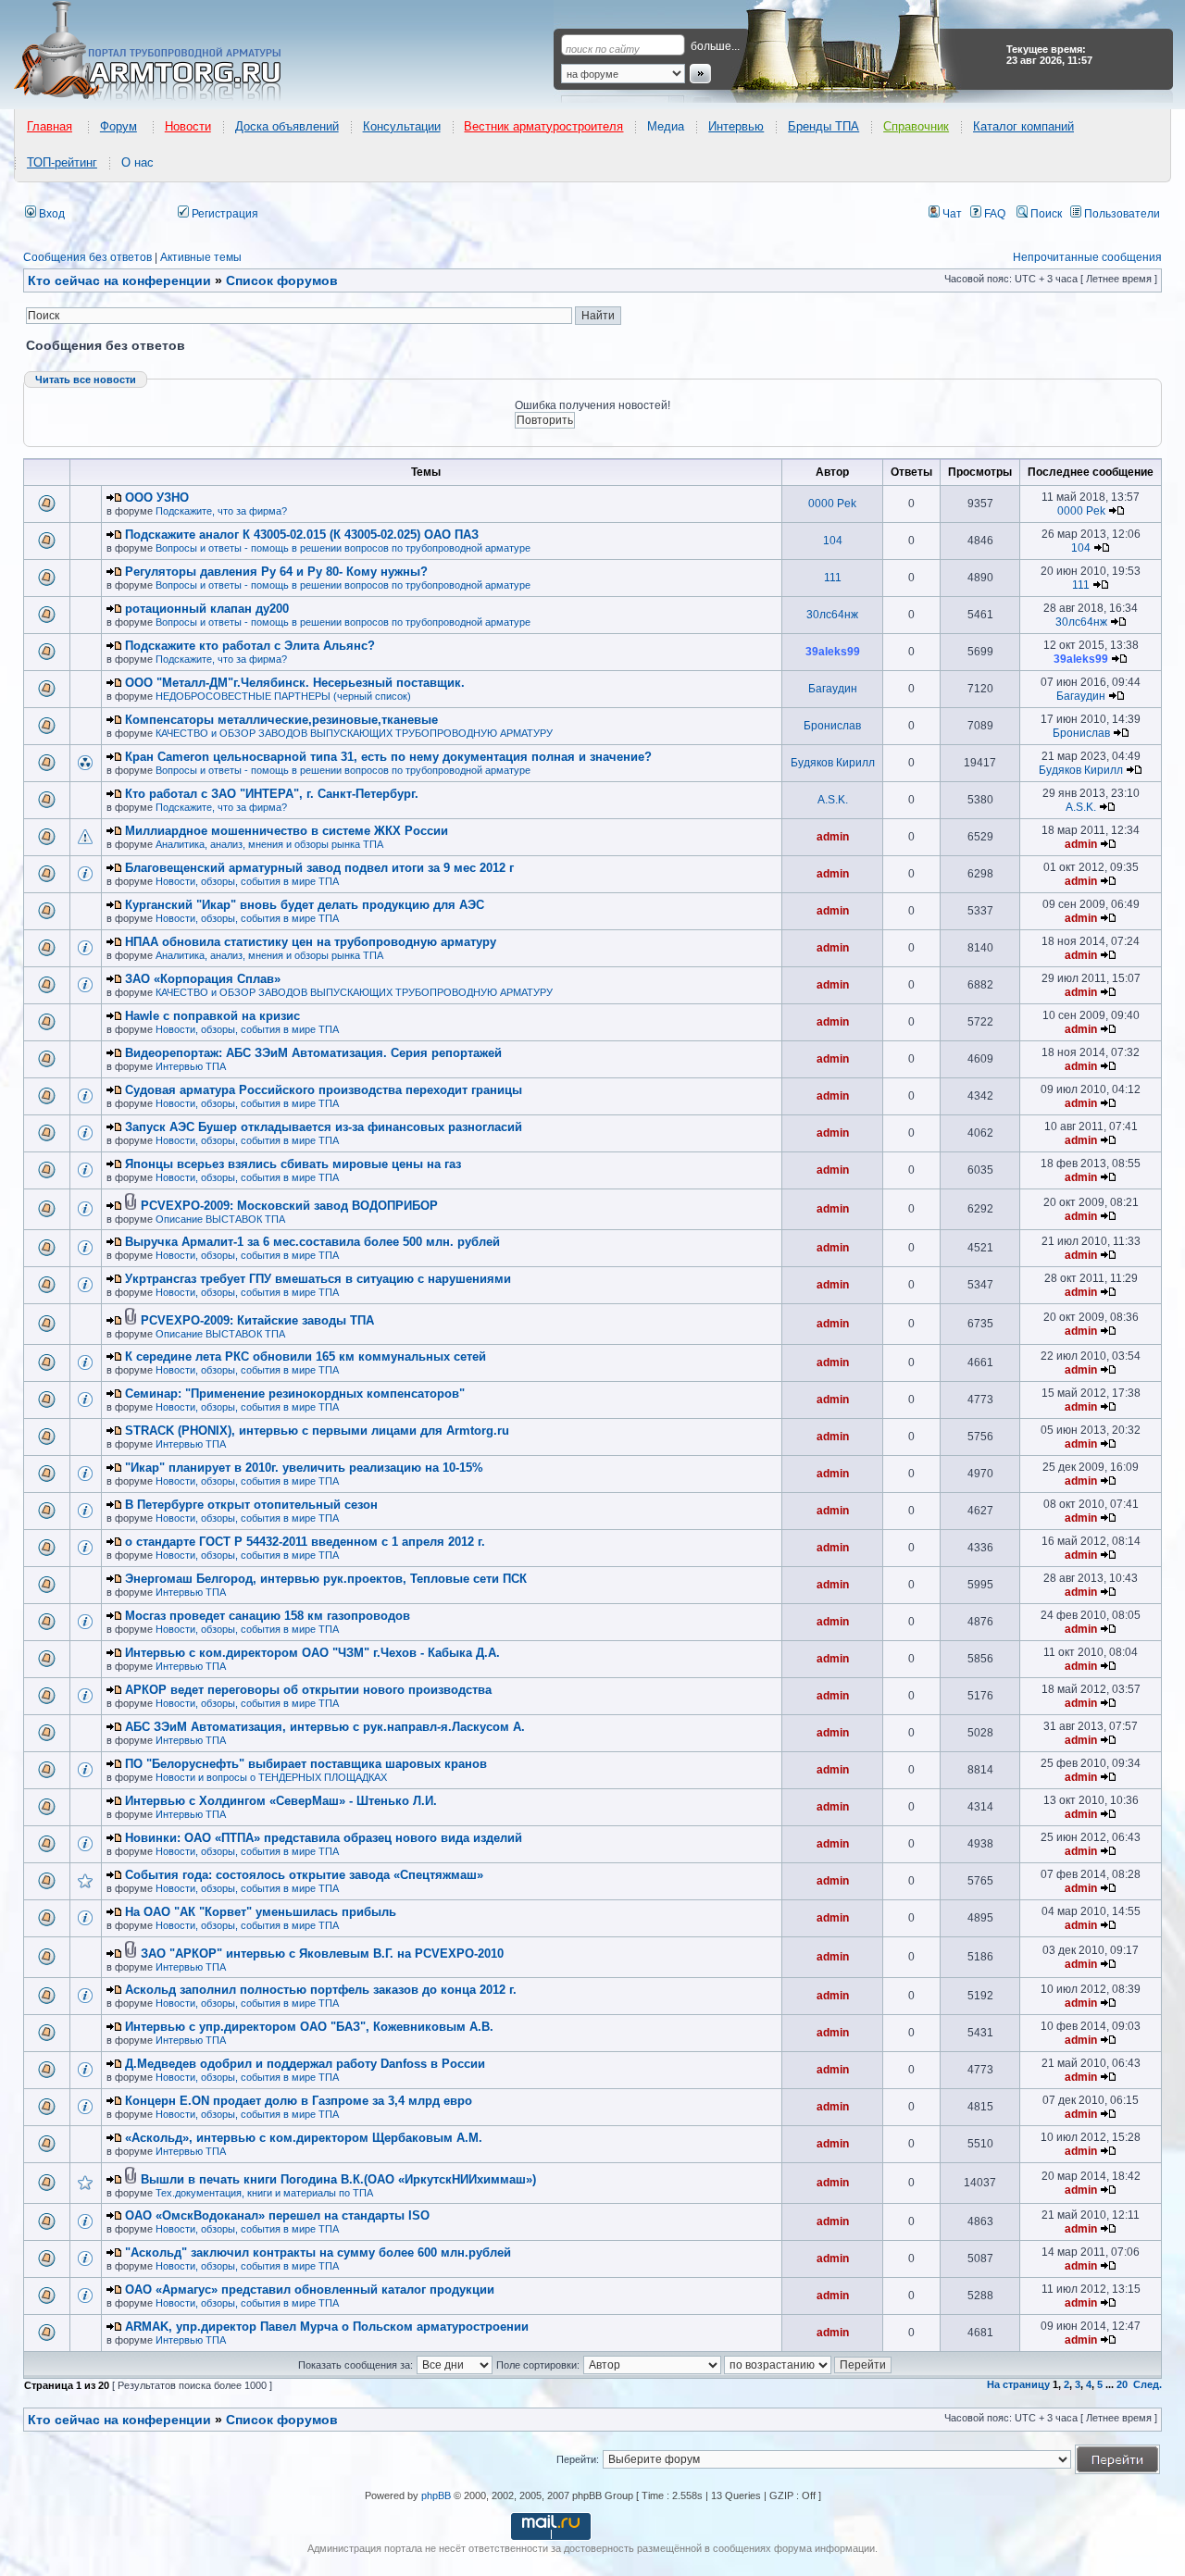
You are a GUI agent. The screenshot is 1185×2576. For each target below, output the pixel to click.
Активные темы (201, 257)
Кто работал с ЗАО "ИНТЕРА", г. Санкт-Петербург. (272, 794)
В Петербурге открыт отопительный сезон (251, 1505)
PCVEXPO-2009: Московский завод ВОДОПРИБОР (289, 1206)
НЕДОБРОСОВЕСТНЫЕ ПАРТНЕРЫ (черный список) (283, 696)
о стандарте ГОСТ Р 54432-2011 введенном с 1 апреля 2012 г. (305, 1542)
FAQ (993, 214)
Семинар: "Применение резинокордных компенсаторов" (295, 1394)
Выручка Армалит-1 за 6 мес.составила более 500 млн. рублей (312, 1242)
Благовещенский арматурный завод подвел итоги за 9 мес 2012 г (319, 868)
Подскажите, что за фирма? (221, 511)
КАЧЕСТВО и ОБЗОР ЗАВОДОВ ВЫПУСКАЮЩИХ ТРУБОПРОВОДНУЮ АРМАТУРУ (354, 733)
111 (833, 578)
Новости (188, 126)
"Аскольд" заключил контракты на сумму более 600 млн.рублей (318, 2252)
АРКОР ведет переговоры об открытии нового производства (308, 1690)
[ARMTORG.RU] (164, 52)
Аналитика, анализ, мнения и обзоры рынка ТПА (269, 844)
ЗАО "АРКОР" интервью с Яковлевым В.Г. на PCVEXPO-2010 (322, 1954)
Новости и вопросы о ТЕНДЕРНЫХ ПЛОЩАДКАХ (271, 1777)
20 (1122, 2384)
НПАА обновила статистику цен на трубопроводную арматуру (311, 942)
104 (833, 541)
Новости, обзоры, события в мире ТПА (247, 881)
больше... (715, 46)
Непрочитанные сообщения (1087, 257)
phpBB (436, 2495)
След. (1148, 2384)
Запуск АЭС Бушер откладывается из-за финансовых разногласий (324, 1127)
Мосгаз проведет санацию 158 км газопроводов (268, 1616)
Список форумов (282, 2420)
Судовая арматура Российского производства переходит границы (324, 1090)
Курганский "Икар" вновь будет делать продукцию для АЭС (305, 905)
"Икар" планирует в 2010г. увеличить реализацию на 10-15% (304, 1468)
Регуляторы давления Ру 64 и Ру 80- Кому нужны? (276, 572)
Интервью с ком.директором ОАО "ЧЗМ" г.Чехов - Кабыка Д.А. (312, 1653)
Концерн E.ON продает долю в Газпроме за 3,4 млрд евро (299, 2101)
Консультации (402, 126)
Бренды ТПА (823, 126)
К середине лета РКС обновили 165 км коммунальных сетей (306, 1356)
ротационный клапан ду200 (207, 609)
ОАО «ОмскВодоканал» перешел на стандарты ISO (277, 2215)
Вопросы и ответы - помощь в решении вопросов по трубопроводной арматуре (343, 548)
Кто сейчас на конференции (119, 280)
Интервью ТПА (191, 1066)
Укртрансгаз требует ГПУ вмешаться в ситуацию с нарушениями (318, 1279)
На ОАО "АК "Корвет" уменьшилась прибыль (261, 1912)
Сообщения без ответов (87, 257)
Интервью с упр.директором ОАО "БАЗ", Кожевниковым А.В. (309, 2027)
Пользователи (1121, 214)
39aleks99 (833, 652)
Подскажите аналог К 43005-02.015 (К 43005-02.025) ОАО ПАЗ (302, 535)
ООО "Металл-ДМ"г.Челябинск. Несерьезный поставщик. (295, 683)
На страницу (1018, 2384)
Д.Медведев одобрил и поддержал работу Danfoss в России (305, 2064)
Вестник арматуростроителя (543, 126)
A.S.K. (833, 800)
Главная (50, 126)
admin (833, 837)
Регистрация (224, 214)
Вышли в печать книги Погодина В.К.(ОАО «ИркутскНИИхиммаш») (338, 2179)
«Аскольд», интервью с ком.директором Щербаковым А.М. (304, 2138)
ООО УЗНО (157, 498)
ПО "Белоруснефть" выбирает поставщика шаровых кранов (306, 1764)
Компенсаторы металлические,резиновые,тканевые (281, 720)
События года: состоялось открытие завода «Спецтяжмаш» (304, 1875)
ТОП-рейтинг (62, 162)
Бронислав (832, 726)
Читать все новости (86, 380)
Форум (118, 126)
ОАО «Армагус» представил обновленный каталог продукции (310, 2290)
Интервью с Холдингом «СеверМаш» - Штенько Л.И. (281, 1801)
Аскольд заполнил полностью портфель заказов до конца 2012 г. (321, 1990)
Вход (50, 214)
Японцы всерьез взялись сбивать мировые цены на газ (293, 1164)
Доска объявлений (287, 126)
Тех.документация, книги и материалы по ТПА (264, 2193)
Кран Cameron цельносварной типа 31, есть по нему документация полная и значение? (388, 757)
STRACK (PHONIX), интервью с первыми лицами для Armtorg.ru (317, 1431)
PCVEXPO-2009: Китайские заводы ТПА (257, 1320)
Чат (951, 214)
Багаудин (833, 689)
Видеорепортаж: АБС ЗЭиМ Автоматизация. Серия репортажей (313, 1053)
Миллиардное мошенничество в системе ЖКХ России (287, 831)
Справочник (916, 126)
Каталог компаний (1023, 126)
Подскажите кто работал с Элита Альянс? (250, 646)
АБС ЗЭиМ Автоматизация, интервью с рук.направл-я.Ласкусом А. (325, 1727)
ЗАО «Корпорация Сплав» (203, 979)
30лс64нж (832, 615)
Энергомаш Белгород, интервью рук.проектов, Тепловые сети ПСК (326, 1579)
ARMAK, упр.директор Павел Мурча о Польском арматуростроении (327, 2327)
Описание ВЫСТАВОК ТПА (220, 1219)
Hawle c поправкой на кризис (212, 1016)
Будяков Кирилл (833, 763)
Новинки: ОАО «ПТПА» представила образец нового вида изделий (324, 1838)
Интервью (736, 126)
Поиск (1045, 214)
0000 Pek (832, 504)
